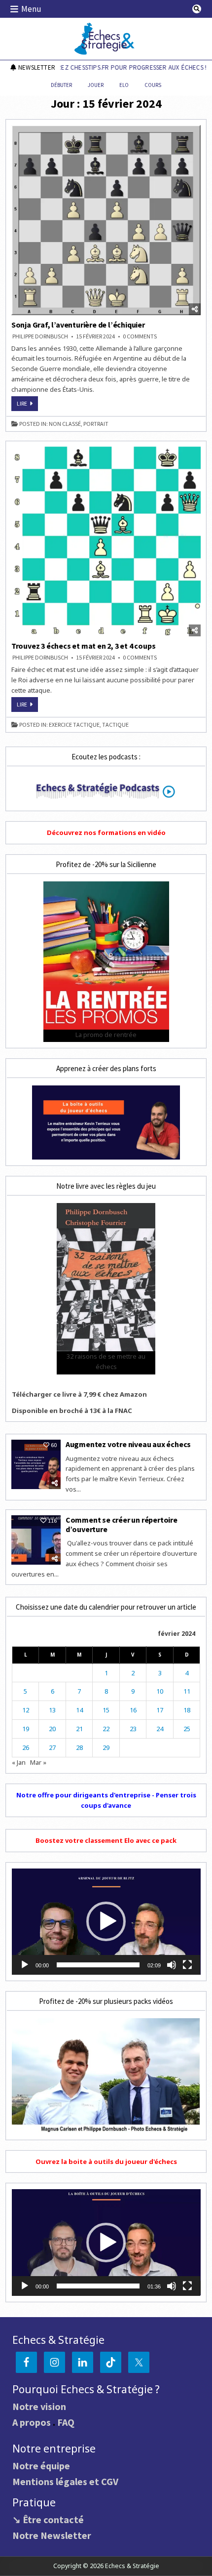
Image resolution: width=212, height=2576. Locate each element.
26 (26, 1747)
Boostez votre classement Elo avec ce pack (106, 1840)
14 (79, 1710)
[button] (106, 1921)
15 (106, 1710)
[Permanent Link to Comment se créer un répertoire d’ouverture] (36, 1540)
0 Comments (140, 336)
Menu (31, 9)
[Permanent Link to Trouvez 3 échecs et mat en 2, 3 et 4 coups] (106, 542)
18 (187, 1710)
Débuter (61, 85)
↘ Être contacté (48, 2519)
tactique (115, 725)
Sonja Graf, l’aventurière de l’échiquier (78, 325)
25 (187, 1729)
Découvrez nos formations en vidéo (106, 832)
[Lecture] (25, 1965)
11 (187, 1691)
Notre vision (39, 2406)
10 (160, 1691)
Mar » (38, 1762)
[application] (106, 1922)
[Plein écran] (187, 1965)
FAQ (66, 2422)
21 (79, 1729)
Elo (124, 85)
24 (160, 1729)
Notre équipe (41, 2466)
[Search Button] (197, 9)
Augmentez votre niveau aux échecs (129, 1444)
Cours (153, 85)
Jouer (96, 85)
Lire (27, 405)
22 (106, 1729)
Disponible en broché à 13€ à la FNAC (72, 1411)
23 (133, 1729)
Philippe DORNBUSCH (40, 336)
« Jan (19, 1762)
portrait (96, 424)
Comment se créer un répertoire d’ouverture (122, 1524)
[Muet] (172, 1965)
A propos (32, 2422)
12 (26, 1710)
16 (133, 1710)
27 (52, 1747)
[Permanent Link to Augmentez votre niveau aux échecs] (36, 1464)
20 (52, 1729)
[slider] (98, 1965)
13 (52, 1710)
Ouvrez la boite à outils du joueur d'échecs (106, 2161)
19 (26, 1729)
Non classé (65, 424)
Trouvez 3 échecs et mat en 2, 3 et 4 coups (84, 646)
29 (106, 1747)
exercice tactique (74, 725)
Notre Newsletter (52, 2535)
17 (160, 1710)
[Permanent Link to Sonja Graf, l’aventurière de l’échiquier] (106, 220)
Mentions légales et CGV (65, 2481)
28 (79, 1747)
